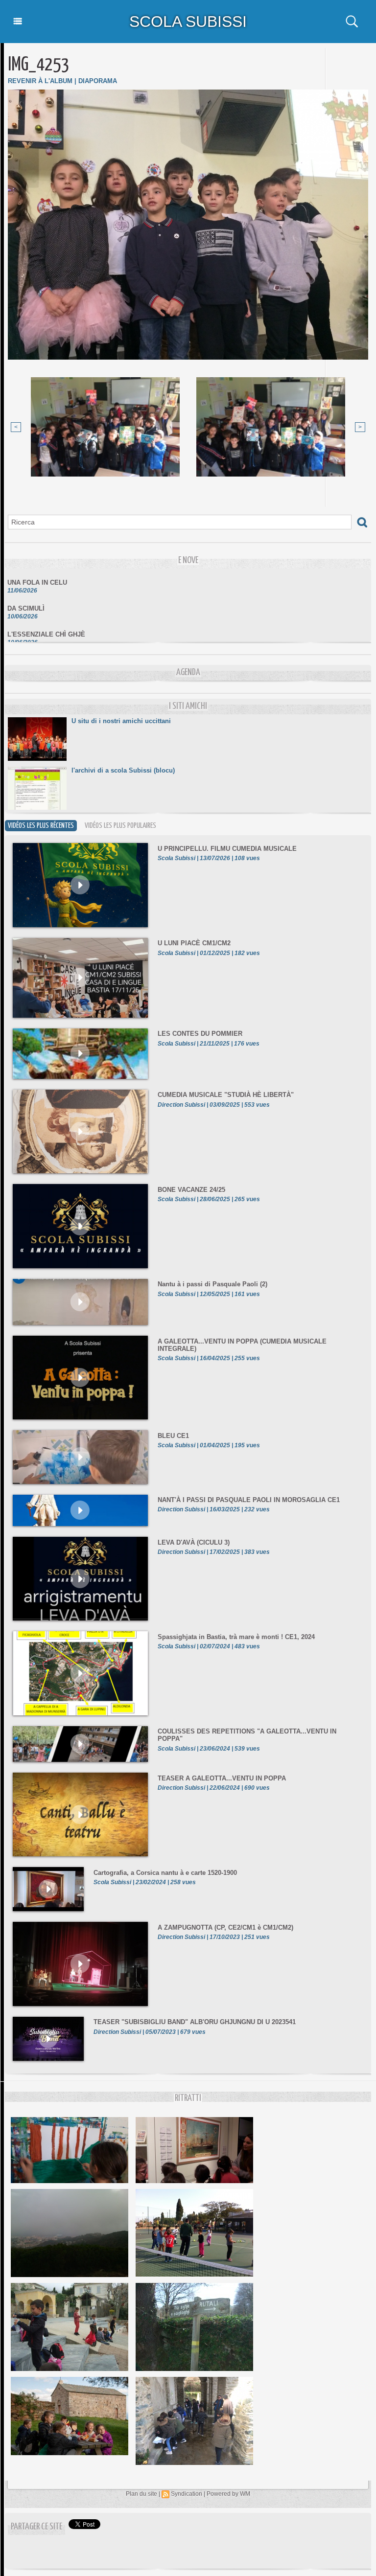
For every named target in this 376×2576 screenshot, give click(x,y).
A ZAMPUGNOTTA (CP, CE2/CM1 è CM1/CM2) (225, 1927)
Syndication (187, 2494)
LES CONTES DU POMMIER (200, 1034)
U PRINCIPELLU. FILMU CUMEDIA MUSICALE (227, 849)
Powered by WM (228, 2494)
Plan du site (141, 2494)
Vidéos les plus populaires (120, 826)
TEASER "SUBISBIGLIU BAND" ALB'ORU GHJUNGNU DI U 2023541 (195, 2022)
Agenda (188, 672)
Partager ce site (36, 2527)
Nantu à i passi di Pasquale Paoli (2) (212, 1284)
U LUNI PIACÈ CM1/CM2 (194, 943)
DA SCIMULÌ (26, 593)
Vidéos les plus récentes (41, 826)
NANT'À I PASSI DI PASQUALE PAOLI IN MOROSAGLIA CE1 (249, 1500)
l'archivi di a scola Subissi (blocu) (123, 770)
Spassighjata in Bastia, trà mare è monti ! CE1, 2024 (236, 1637)
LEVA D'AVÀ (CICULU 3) (194, 1542)
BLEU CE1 (173, 1436)
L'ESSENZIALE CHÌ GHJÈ (46, 619)
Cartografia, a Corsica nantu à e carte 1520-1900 (165, 1873)
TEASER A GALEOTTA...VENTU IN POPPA (222, 1778)
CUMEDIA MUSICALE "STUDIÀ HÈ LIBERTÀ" (226, 1095)
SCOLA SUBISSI (188, 22)
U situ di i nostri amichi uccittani (121, 721)
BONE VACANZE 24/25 (191, 1190)
